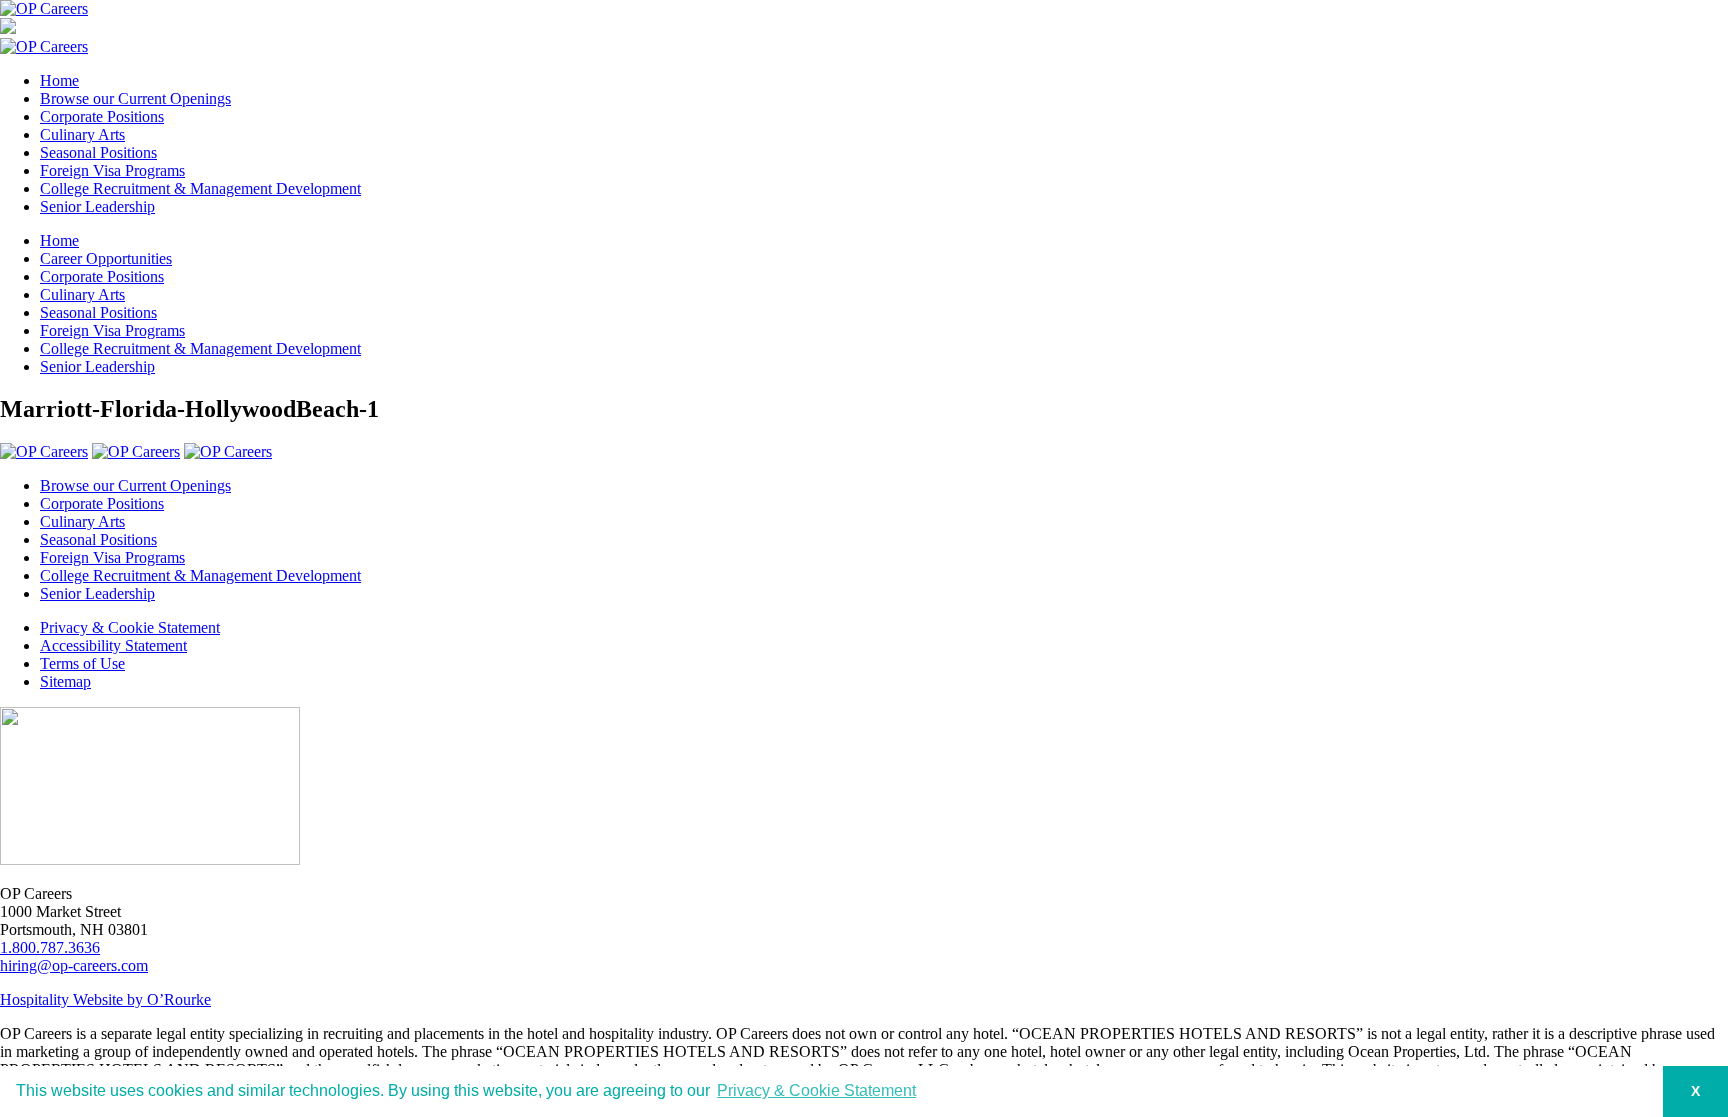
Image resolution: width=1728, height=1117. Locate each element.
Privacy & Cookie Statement (130, 627)
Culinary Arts (82, 134)
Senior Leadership (97, 206)
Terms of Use (82, 663)
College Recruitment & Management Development (200, 188)
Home (59, 80)
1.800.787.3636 (50, 947)
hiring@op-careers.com (74, 965)
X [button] (1695, 1091)
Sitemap (65, 681)
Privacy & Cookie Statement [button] (816, 1090)
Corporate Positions (102, 116)
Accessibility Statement (113, 645)
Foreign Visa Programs (112, 170)
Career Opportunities (106, 258)
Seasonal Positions (98, 152)
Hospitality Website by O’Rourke (105, 999)
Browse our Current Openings (135, 98)
